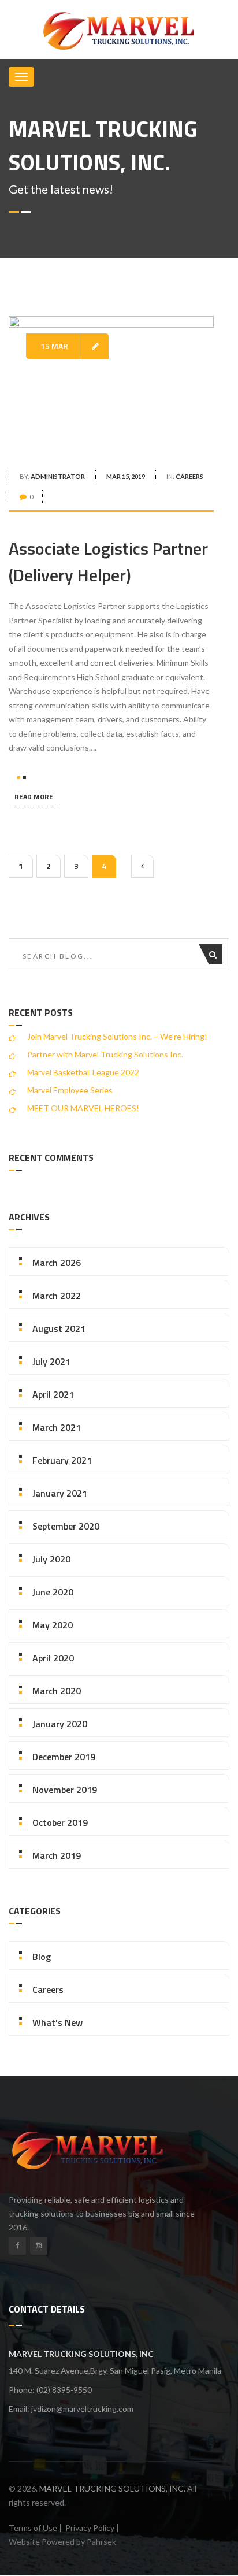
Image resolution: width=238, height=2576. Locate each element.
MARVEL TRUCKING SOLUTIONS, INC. (112, 2488)
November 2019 (65, 1790)
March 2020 (57, 1691)
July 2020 (51, 1559)
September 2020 (66, 1526)
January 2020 (60, 1724)
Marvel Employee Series (70, 1090)
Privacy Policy (90, 2528)
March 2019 (57, 1855)
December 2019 (64, 1757)
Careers (189, 476)
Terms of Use (33, 2528)
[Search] (216, 954)
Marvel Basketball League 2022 (83, 1072)
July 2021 (51, 1361)
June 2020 (53, 1592)
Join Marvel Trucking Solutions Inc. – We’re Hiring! (117, 1036)
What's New (57, 2022)
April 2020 (53, 1658)
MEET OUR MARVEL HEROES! (83, 1108)
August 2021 (59, 1328)
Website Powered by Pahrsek (62, 2542)
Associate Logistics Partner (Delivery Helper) (108, 562)
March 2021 (57, 1427)
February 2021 (62, 1460)
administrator (58, 476)
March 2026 (57, 1263)
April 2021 (53, 1394)
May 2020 (53, 1625)
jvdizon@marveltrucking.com (82, 2409)
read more (34, 797)
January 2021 (60, 1493)
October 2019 (60, 1822)
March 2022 (57, 1296)
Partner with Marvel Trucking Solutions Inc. (105, 1054)
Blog (42, 1957)
